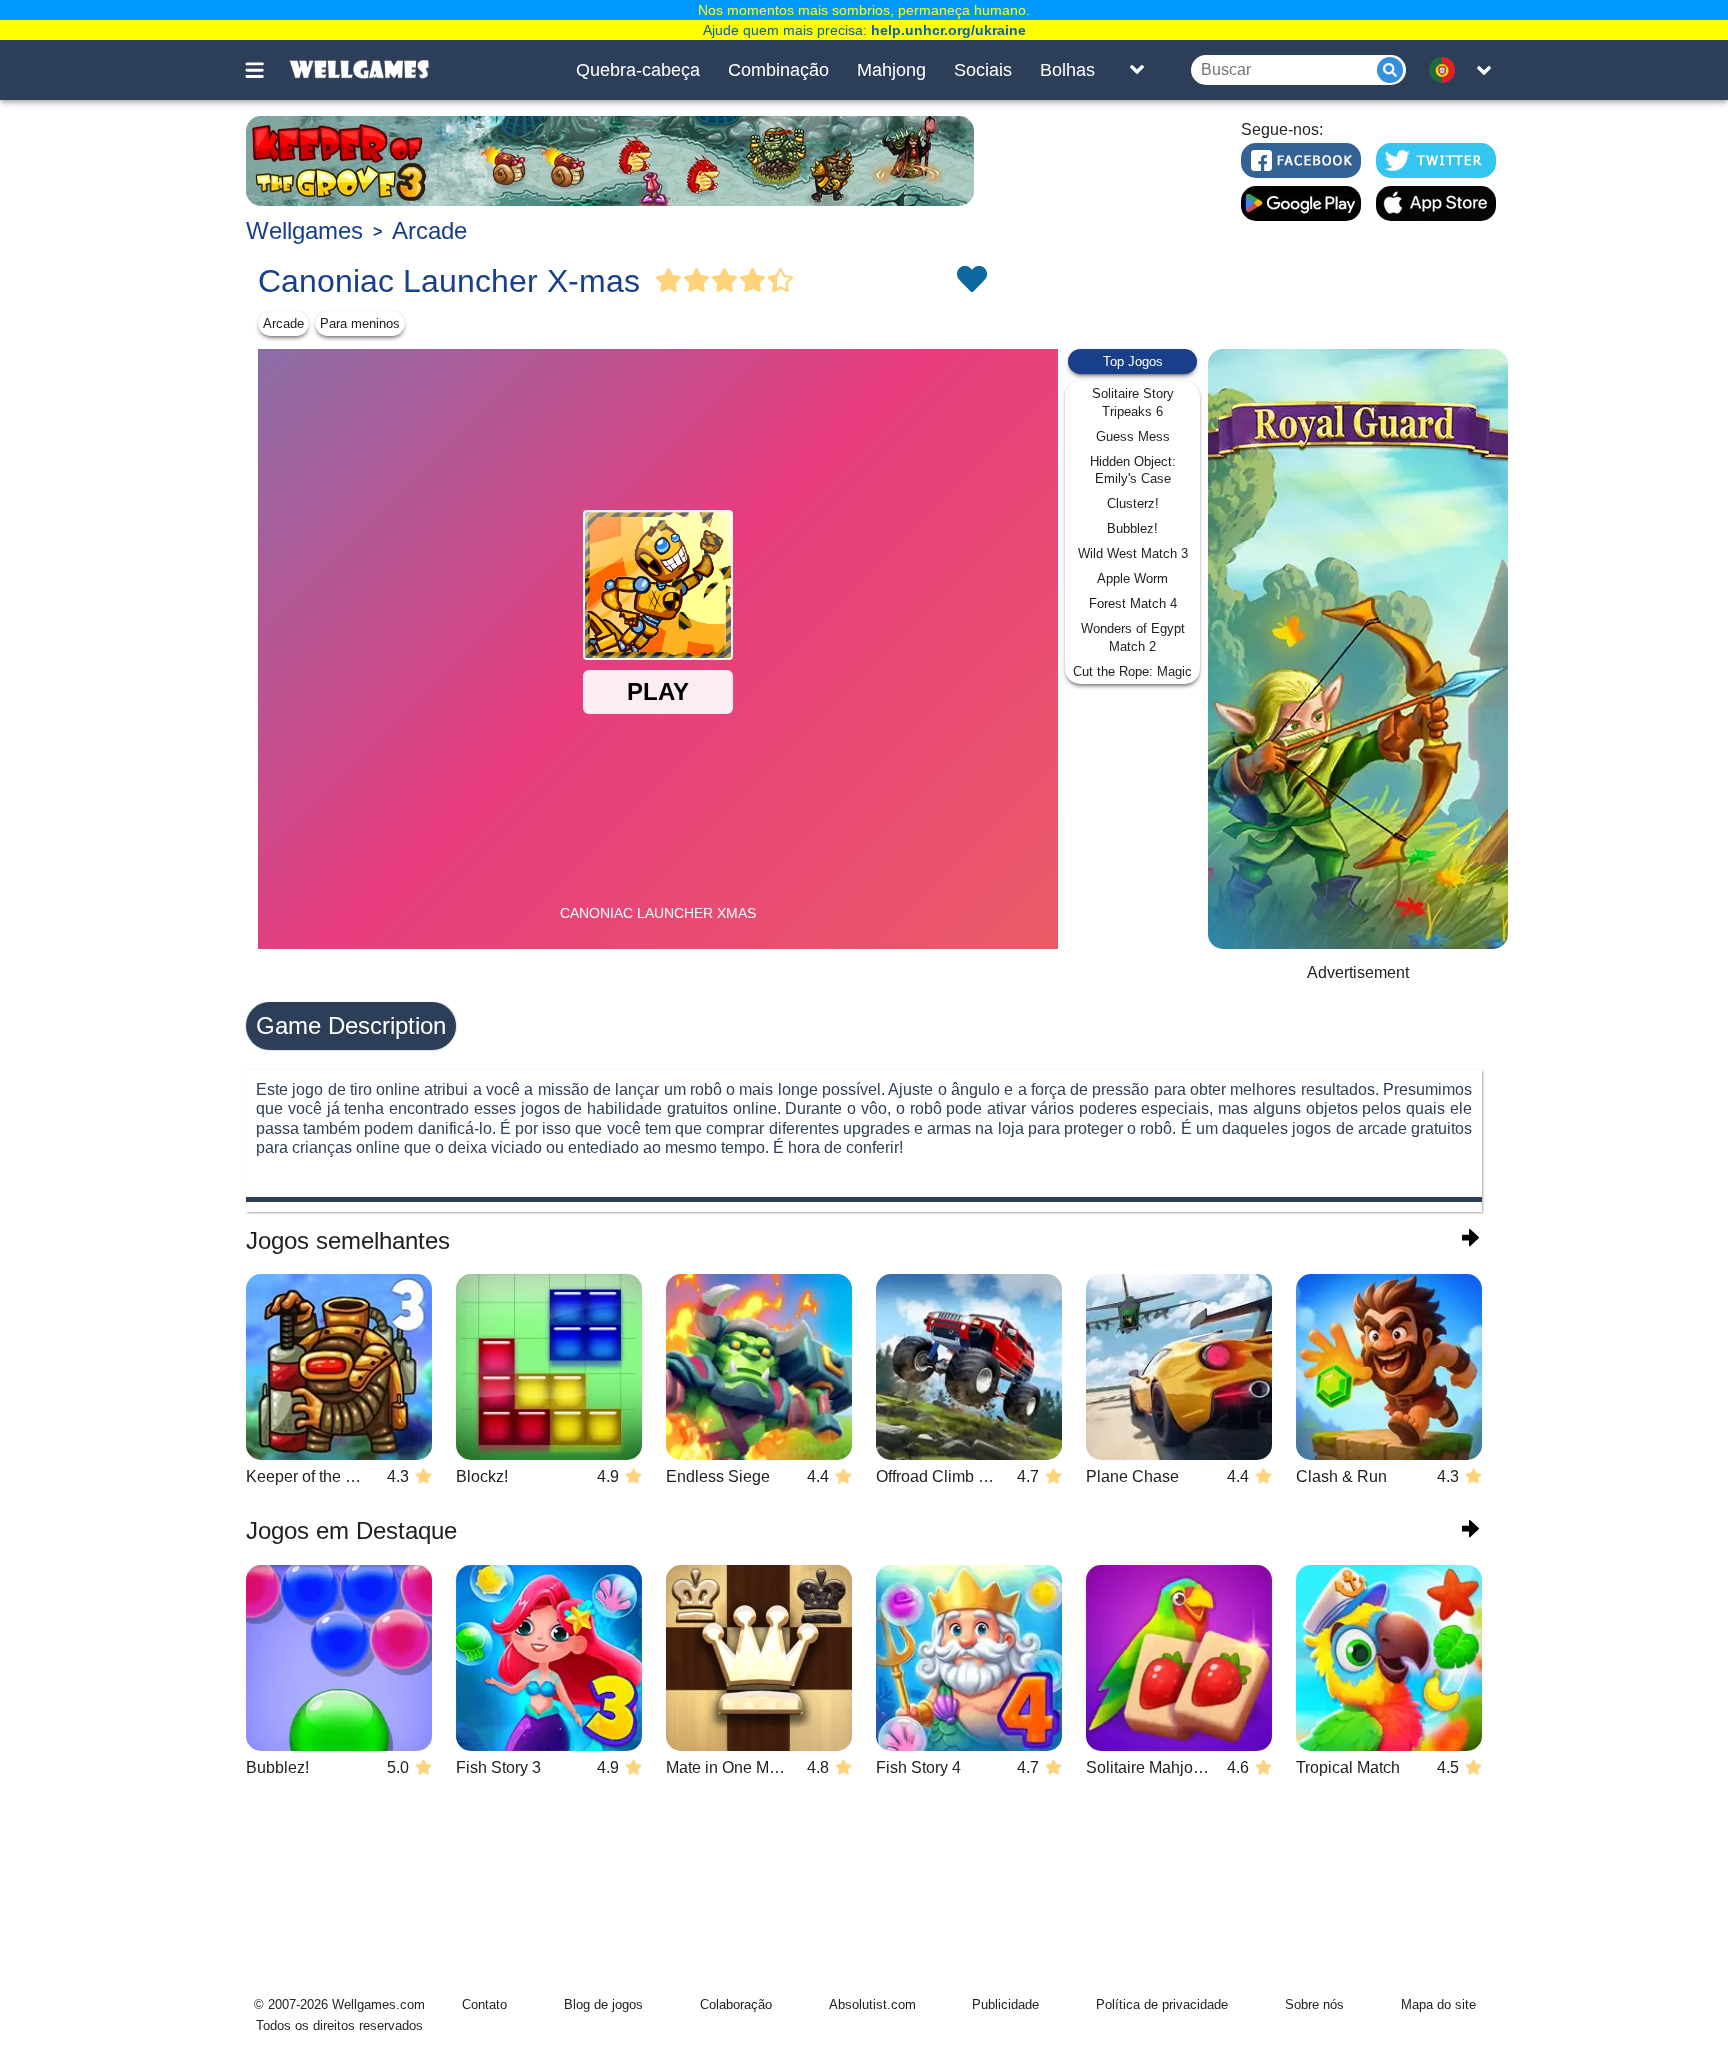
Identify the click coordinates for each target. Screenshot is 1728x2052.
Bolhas (1067, 70)
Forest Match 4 (1133, 603)
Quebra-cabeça (638, 70)
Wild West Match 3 (1133, 553)
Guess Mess (1133, 436)
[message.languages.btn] (1447, 70)
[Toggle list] (1137, 70)
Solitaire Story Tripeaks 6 (1133, 402)
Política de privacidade (1162, 2004)
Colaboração (736, 2004)
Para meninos (360, 323)
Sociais (983, 70)
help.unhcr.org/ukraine (948, 30)
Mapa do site (1438, 2004)
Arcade (429, 230)
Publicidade (1005, 2004)
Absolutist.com (872, 2004)
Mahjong (891, 70)
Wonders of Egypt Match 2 (1133, 637)
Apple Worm (1132, 578)
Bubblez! (1132, 528)
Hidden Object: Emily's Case (1133, 470)
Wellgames (304, 230)
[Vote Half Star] (781, 281)
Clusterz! (1133, 503)
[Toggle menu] (266, 70)
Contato (484, 2004)
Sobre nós (1314, 2004)
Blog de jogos (603, 2004)
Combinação (778, 70)
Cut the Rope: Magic (1132, 671)
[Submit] (1390, 70)
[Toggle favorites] (971, 281)
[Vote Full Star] (669, 281)
